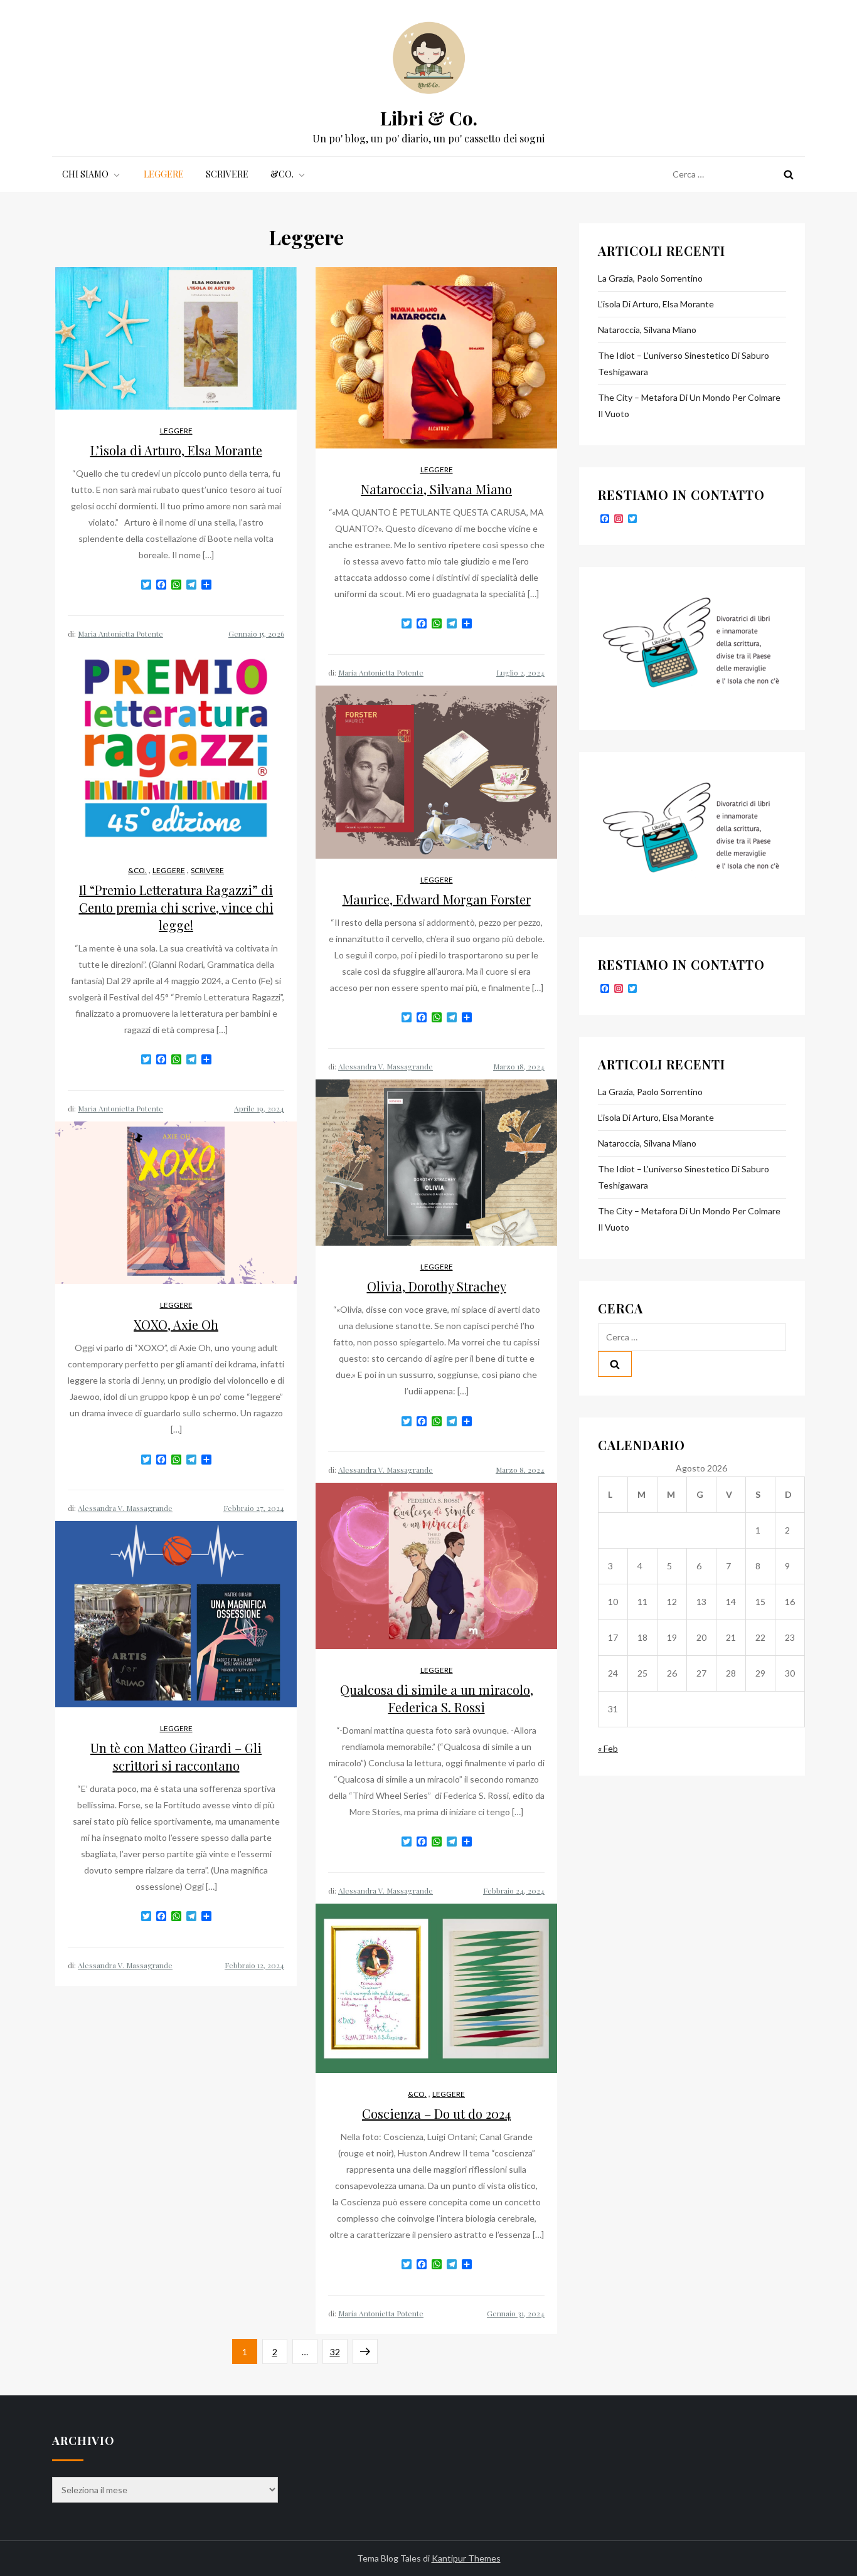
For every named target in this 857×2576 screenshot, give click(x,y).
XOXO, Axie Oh (176, 1324)
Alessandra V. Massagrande (386, 1066)
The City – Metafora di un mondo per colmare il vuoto (689, 405)
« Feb (608, 1748)
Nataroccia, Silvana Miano (436, 489)
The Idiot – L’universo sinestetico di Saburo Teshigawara (684, 363)
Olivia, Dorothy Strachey (437, 1286)
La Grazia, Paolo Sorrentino (650, 278)
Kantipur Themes (466, 2558)
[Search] (789, 174)
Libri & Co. (429, 118)
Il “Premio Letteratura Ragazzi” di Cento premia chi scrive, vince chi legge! (176, 907)
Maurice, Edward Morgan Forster (437, 899)
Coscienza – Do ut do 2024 (436, 2113)
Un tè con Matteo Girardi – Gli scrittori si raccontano (176, 1757)
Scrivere (227, 174)
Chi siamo (85, 174)
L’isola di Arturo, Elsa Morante (176, 450)
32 (338, 2351)
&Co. (282, 174)
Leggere (164, 174)
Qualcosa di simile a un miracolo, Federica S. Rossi (437, 1698)
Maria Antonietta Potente (120, 633)
